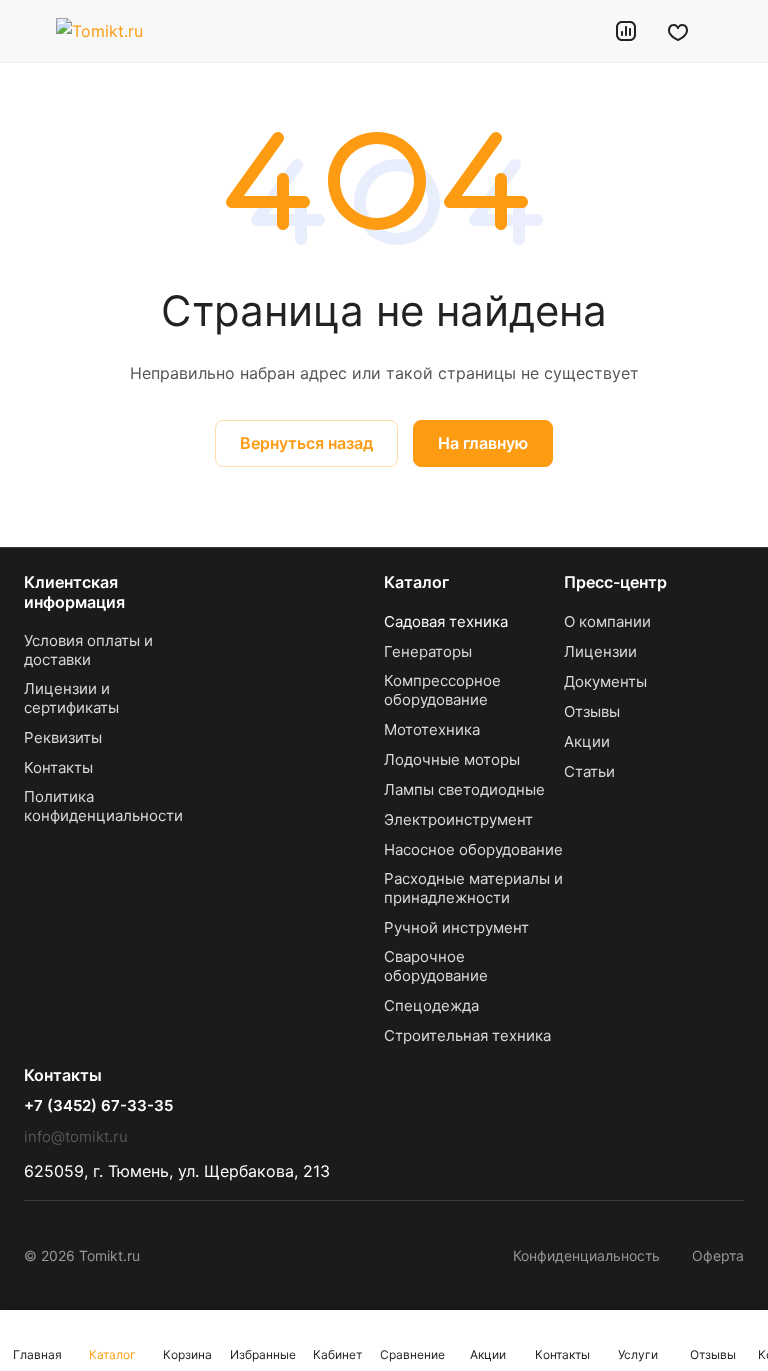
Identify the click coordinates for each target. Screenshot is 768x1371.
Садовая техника (446, 621)
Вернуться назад (306, 443)
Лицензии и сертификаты (71, 698)
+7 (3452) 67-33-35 (98, 1106)
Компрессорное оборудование (442, 690)
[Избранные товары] (678, 31)
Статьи (589, 771)
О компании (607, 621)
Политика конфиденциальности (103, 806)
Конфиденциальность (586, 1255)
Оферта (718, 1255)
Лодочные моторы (452, 759)
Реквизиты (63, 737)
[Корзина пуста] (730, 31)
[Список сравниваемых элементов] (626, 31)
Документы (605, 681)
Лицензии (600, 651)
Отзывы (592, 711)
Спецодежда (431, 1005)
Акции (587, 741)
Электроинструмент (458, 819)
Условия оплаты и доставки (88, 650)
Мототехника (432, 729)
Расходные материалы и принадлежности (473, 888)
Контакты (58, 767)
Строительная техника (467, 1035)
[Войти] (575, 31)
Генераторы (428, 651)
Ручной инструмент (456, 927)
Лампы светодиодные (464, 789)
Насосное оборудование (473, 849)
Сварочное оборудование (436, 966)
